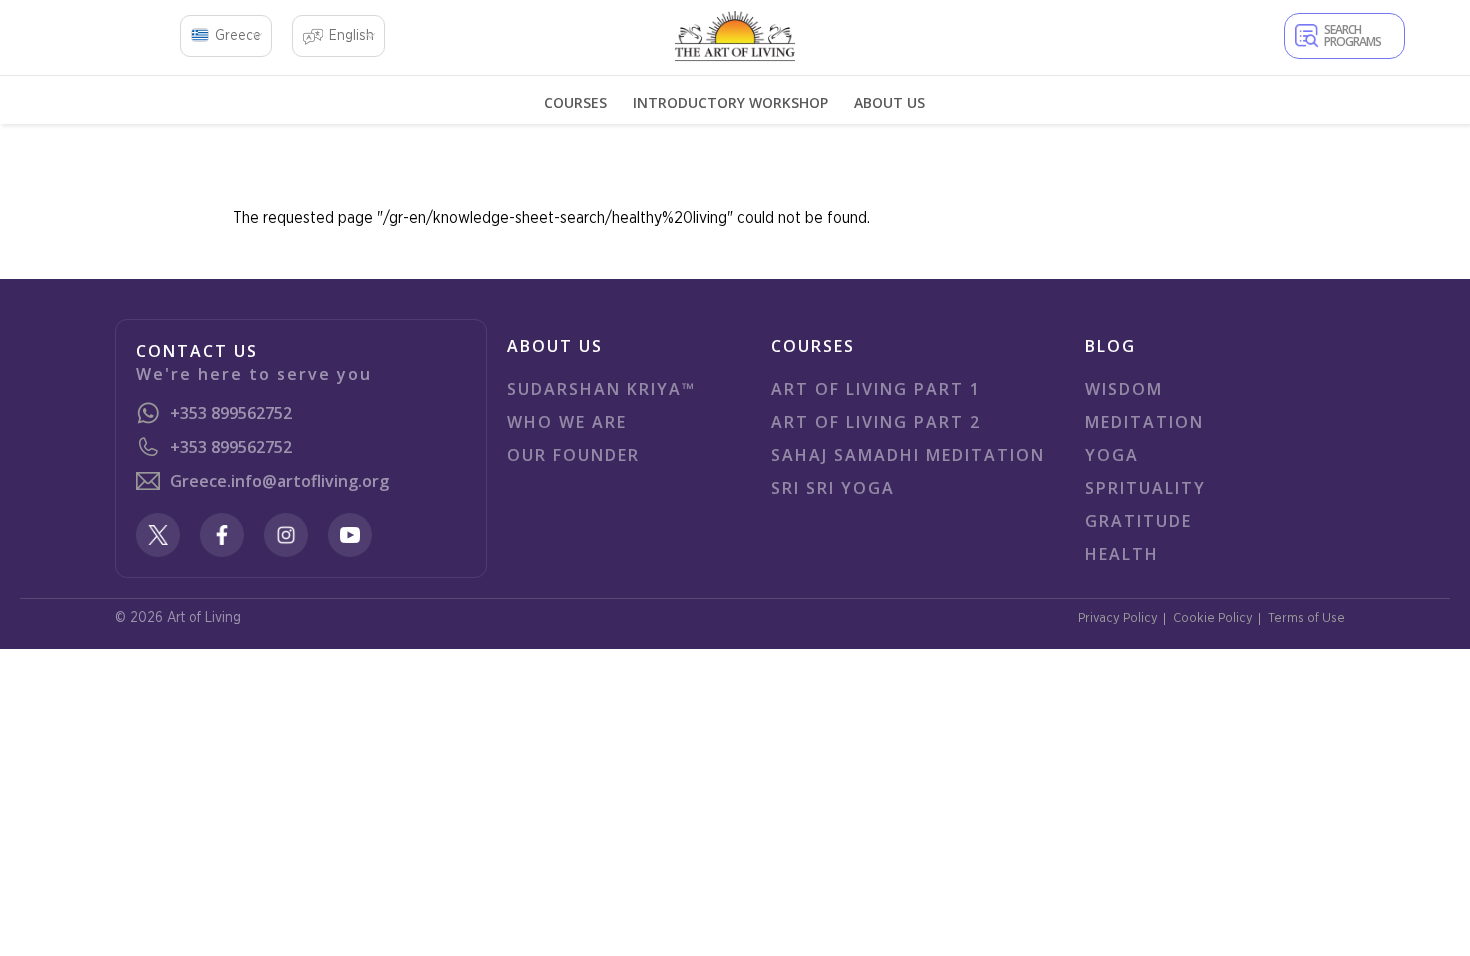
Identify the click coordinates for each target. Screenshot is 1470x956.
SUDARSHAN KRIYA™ (601, 389)
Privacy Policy (1118, 618)
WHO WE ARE (567, 422)
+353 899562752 (231, 413)
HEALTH (1122, 554)
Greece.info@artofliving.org (279, 481)
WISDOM (1124, 389)
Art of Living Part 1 (876, 389)
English (351, 36)
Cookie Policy (1213, 618)
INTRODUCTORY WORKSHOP (730, 102)
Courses (575, 102)
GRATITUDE (1138, 521)
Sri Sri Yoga (833, 488)
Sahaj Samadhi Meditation (908, 455)
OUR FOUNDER (573, 455)
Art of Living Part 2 (876, 422)
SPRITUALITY (1145, 488)
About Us (889, 102)
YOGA (1112, 455)
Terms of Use (1306, 618)
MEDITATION (1144, 422)
